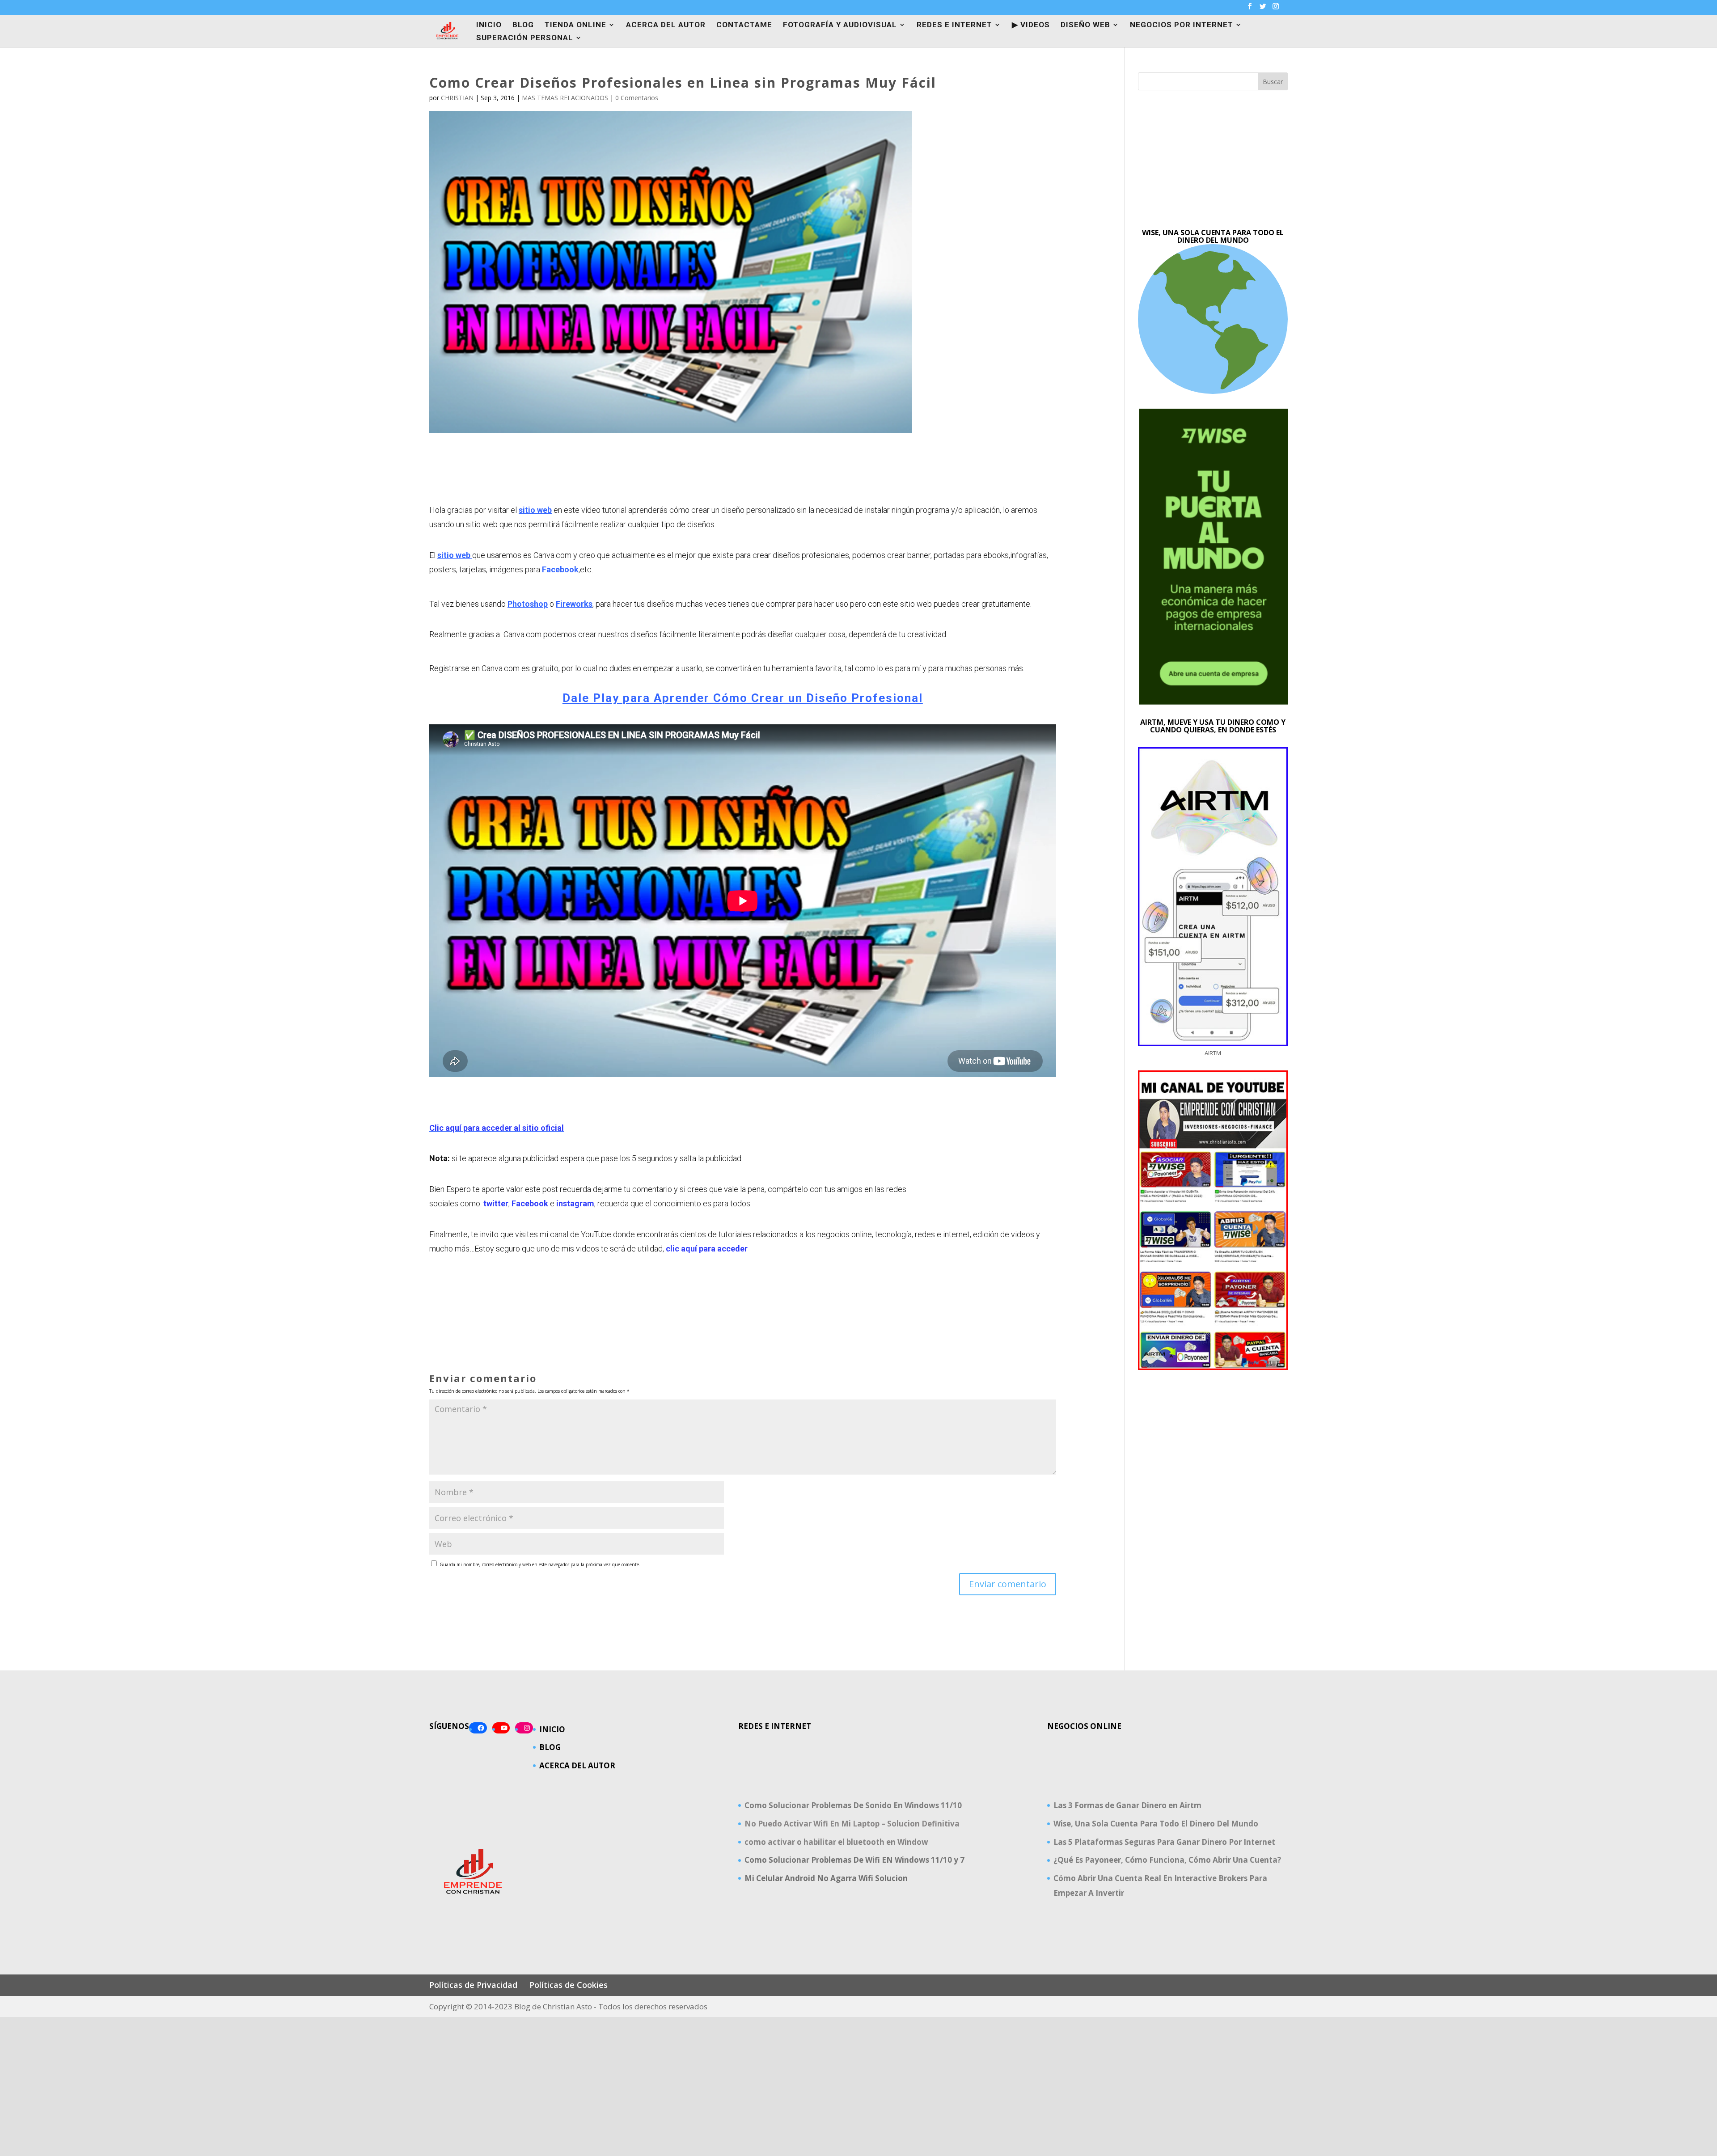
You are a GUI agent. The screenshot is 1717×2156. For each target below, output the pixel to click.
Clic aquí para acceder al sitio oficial (497, 1128)
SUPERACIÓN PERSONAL (525, 38)
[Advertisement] (1213, 160)
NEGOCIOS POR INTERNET (1182, 25)
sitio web (535, 510)
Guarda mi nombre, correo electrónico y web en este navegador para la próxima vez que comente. (540, 1564)
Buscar (1273, 82)
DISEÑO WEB (1085, 25)
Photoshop (528, 604)
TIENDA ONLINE (575, 25)
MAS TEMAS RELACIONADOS (565, 98)
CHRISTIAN (457, 98)
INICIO (489, 25)
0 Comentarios (637, 98)
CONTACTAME (744, 25)
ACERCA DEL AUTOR (666, 25)
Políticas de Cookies (569, 1985)
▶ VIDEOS (1031, 25)
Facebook (560, 569)
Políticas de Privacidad (473, 1985)
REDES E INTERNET (954, 25)
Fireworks (574, 604)
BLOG (523, 25)
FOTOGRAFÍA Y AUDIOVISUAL (840, 25)
